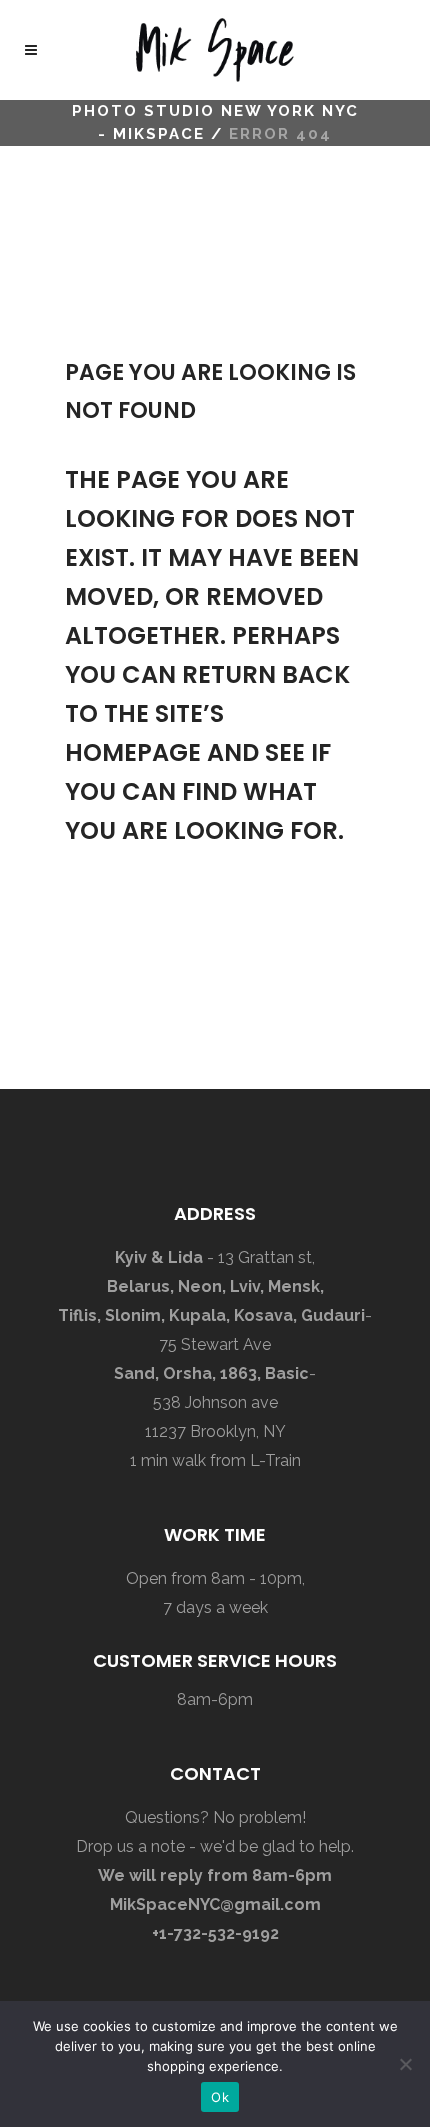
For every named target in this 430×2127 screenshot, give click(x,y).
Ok (220, 2097)
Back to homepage (165, 944)
